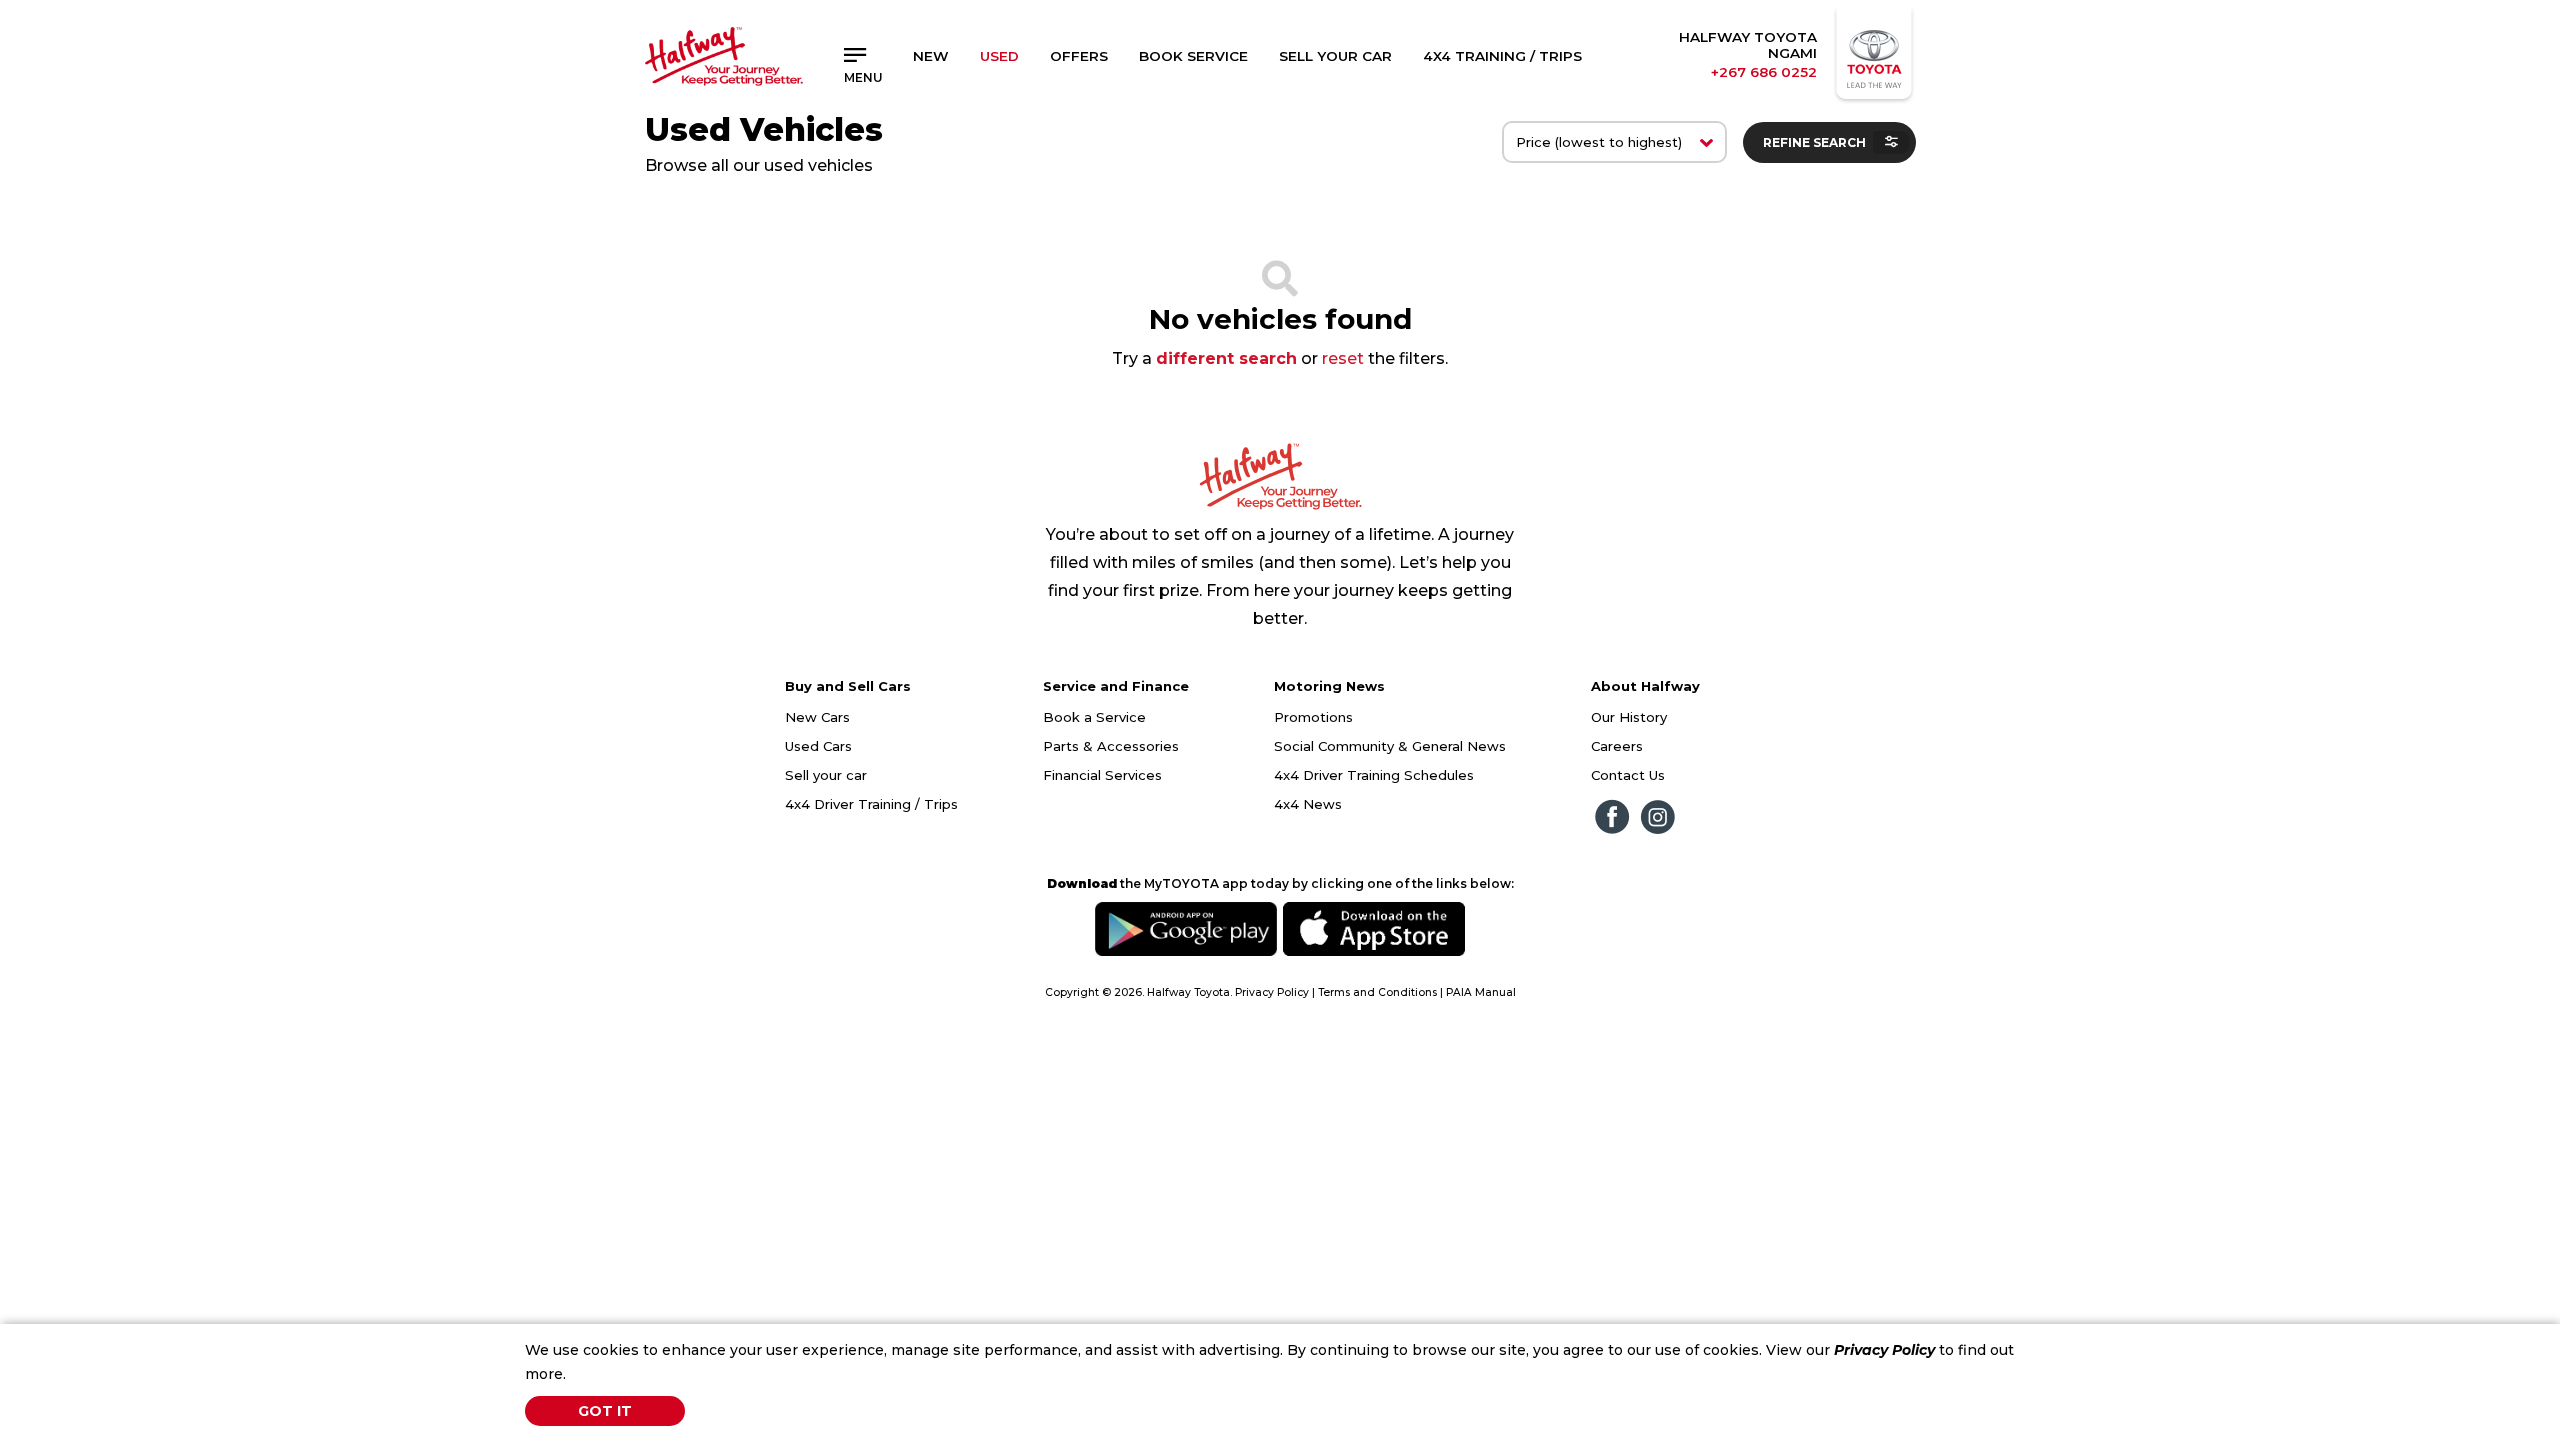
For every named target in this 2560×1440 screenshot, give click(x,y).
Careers (1617, 746)
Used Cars (818, 746)
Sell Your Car (1335, 56)
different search (1226, 358)
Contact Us (1628, 775)
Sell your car (826, 775)
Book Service (1193, 56)
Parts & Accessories (1111, 746)
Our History (1629, 717)
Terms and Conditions (1377, 992)
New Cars (817, 717)
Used (999, 56)
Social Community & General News (1390, 746)
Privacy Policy (1884, 1350)
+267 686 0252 (1764, 72)
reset (1343, 358)
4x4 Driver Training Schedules (1374, 775)
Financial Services (1102, 775)
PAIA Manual (1481, 992)
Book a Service (1094, 717)
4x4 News (1308, 804)
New (931, 56)
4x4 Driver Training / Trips (871, 804)
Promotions (1313, 717)
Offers (1079, 56)
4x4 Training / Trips (1502, 56)
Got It (605, 1411)
